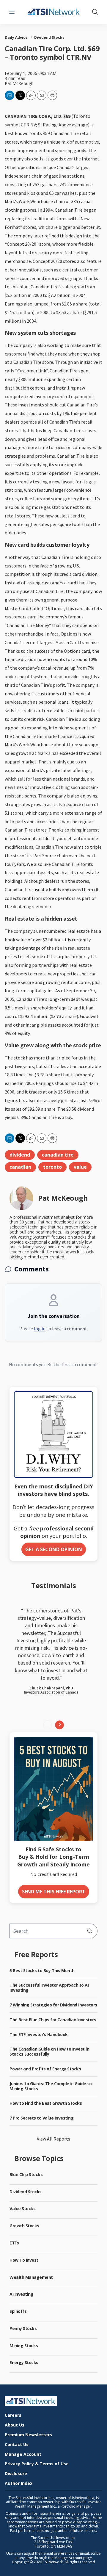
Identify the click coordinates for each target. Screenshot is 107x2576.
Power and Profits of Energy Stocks (45, 2069)
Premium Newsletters (28, 2435)
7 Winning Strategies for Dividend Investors (53, 2005)
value (80, 1167)
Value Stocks (22, 2208)
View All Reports (53, 2139)
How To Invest (24, 2260)
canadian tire (58, 1155)
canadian (20, 1167)
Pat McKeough (19, 83)
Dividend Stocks (49, 38)
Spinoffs (18, 2311)
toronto (52, 1167)
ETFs (14, 2243)
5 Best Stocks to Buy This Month (42, 1970)
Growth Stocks (24, 2226)
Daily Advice (16, 38)
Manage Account (23, 2454)
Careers (13, 2415)
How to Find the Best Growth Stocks (46, 2103)
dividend (20, 1155)
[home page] (53, 2401)
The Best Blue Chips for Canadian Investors (53, 2020)
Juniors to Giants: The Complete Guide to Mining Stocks (51, 2086)
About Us (15, 2425)
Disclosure (16, 2474)
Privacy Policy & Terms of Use (37, 2464)
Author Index (19, 2483)
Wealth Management (31, 2277)
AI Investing (21, 2294)
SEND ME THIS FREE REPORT (54, 1892)
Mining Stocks (24, 2346)
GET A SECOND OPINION (54, 1549)
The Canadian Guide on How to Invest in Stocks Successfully (49, 2051)
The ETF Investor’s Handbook (39, 2034)
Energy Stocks (24, 2362)
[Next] (59, 1725)
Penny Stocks (23, 2328)
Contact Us (17, 2445)
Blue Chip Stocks (26, 2174)
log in (40, 1329)
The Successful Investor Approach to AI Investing (49, 1988)
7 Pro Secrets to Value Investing (41, 2118)
